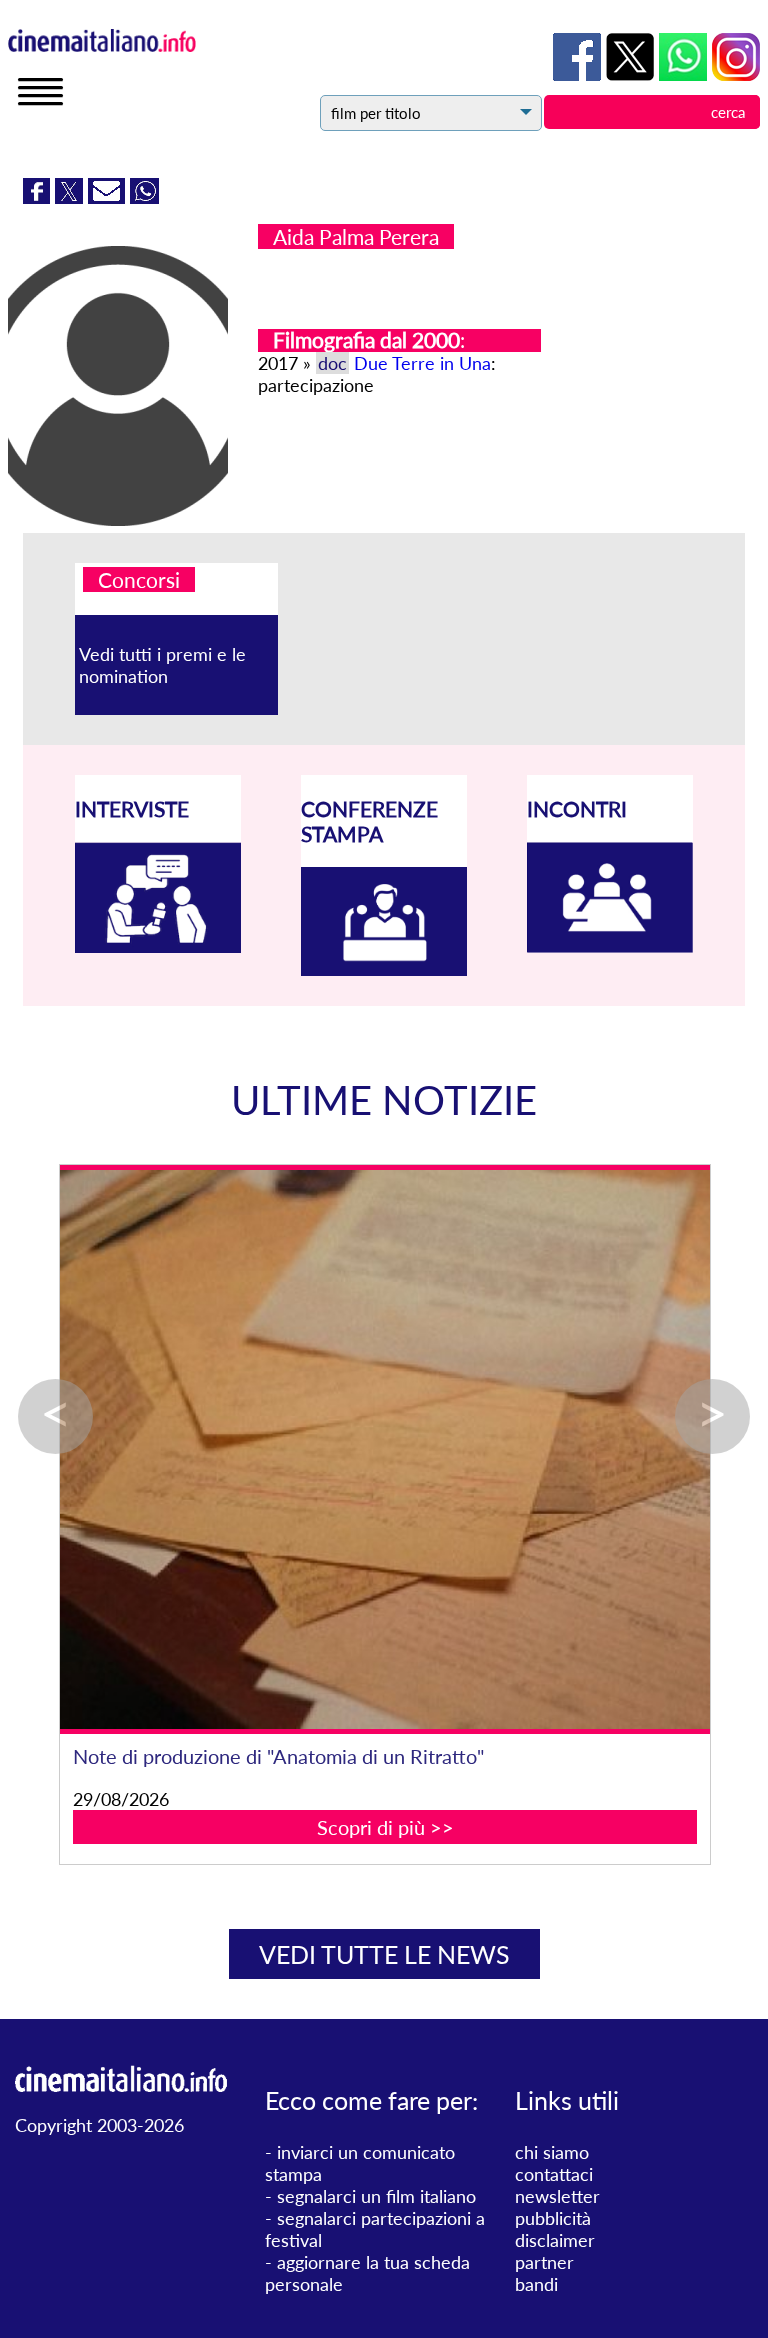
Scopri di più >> (421, 1851)
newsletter (557, 2196)
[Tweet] (71, 197)
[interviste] (158, 946)
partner (544, 2262)
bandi (536, 2284)
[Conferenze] (384, 969)
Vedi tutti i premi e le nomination (162, 665)
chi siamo (552, 2152)
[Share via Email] (109, 197)
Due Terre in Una (422, 363)
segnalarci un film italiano (376, 2196)
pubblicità (553, 2218)
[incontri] (610, 946)
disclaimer (555, 2240)
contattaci (554, 2174)
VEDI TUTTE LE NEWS (384, 1954)
